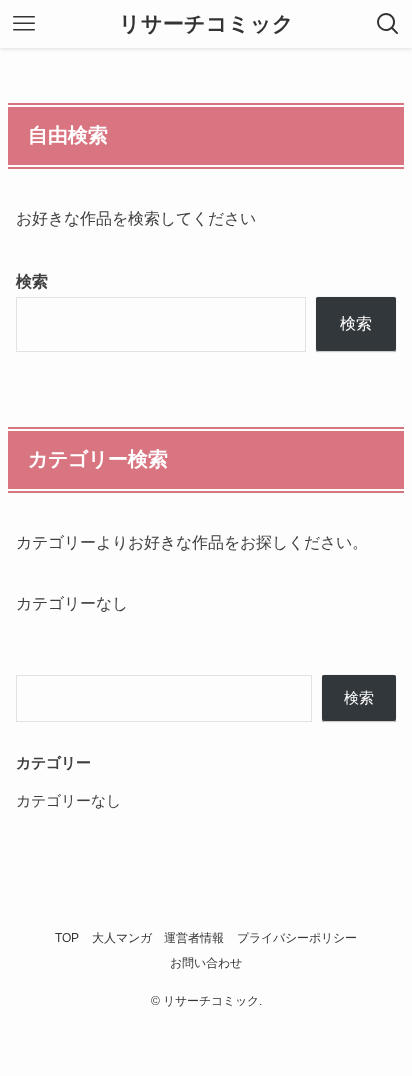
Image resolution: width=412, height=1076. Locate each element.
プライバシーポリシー (297, 938)
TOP (67, 938)
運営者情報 (194, 938)
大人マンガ (122, 938)
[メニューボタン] (24, 24)
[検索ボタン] (388, 24)
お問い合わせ (206, 963)
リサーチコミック (206, 24)
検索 (32, 281)
